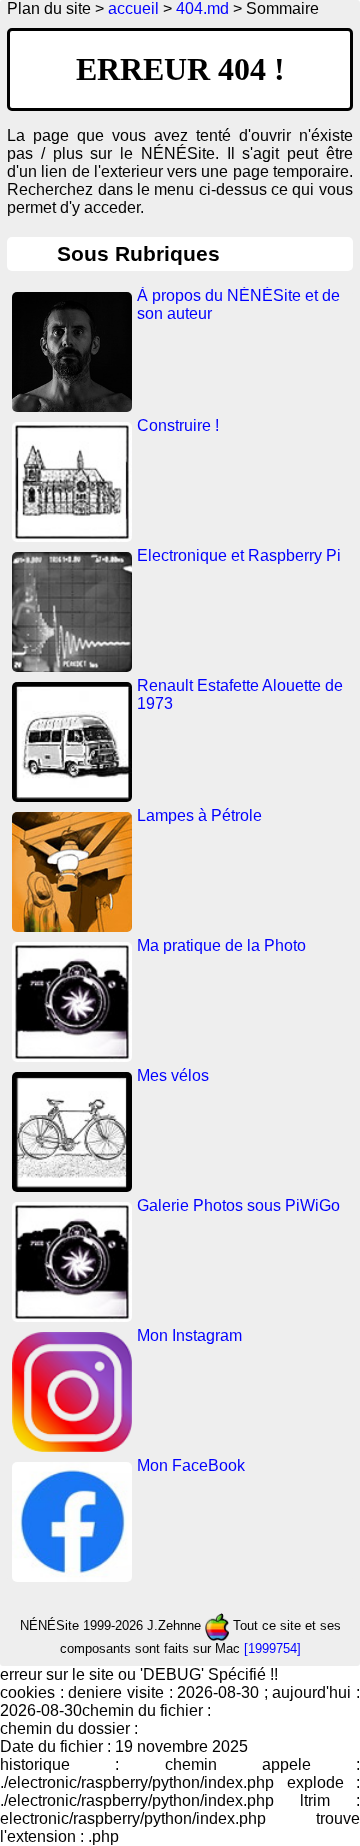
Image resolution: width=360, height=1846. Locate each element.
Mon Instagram (189, 1335)
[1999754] (272, 1648)
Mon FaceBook (191, 1465)
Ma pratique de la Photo (221, 945)
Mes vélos (173, 1075)
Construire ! (178, 425)
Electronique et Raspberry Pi (239, 555)
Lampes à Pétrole (199, 815)
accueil (133, 8)
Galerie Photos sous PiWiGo (238, 1205)
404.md (202, 8)
